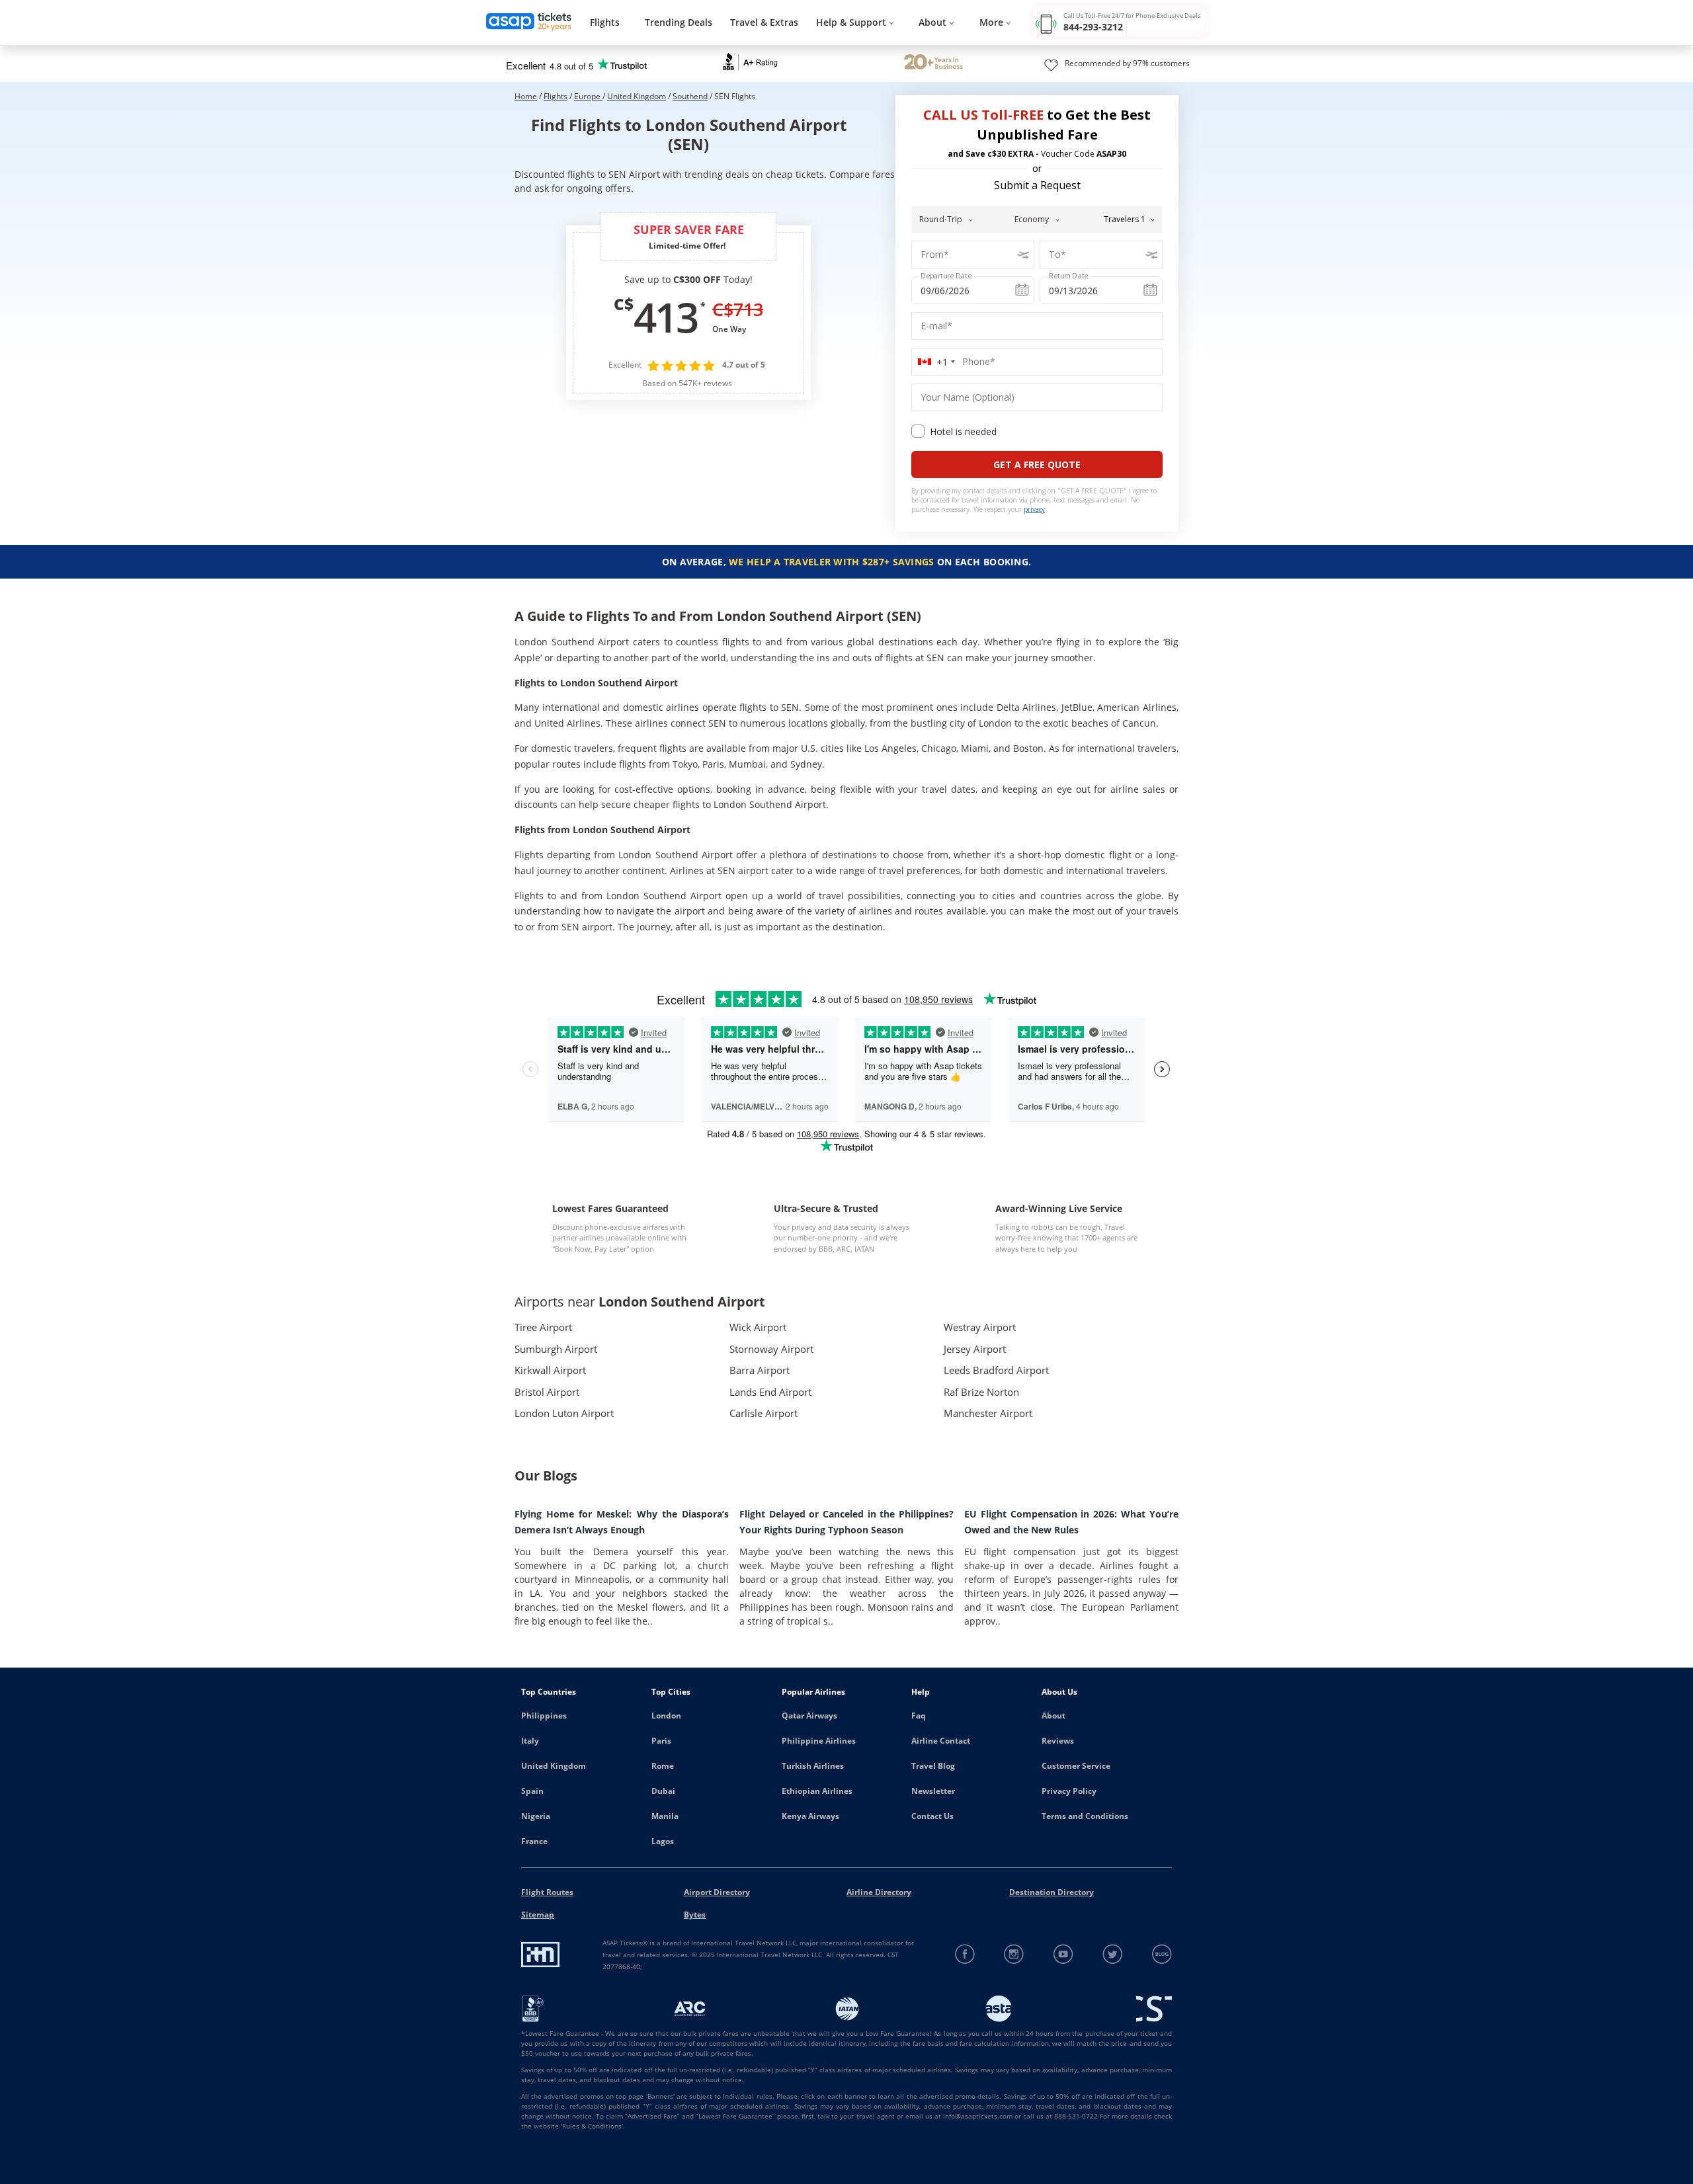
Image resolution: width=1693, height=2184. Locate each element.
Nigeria (536, 1816)
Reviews (1058, 1741)
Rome (663, 1766)
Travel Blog (933, 1766)
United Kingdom (637, 96)
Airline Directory (879, 1892)
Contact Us (932, 1816)
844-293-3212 (1093, 27)
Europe (588, 96)
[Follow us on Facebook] (965, 1954)
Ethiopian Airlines (817, 1791)
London (666, 1716)
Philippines (544, 1716)
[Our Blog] (1162, 1954)
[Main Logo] (529, 23)
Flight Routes (547, 1892)
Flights (605, 22)
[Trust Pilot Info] (933, 63)
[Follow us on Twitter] (1113, 1954)
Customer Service (1076, 1766)
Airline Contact (941, 1741)
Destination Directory (1052, 1892)
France (534, 1841)
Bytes (695, 1915)
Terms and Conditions (1085, 1816)
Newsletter (933, 1791)
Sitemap (538, 1915)
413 (665, 317)
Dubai (663, 1791)
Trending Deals (679, 22)
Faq (919, 1716)
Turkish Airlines (813, 1766)
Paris (661, 1741)
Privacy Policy (1069, 1791)
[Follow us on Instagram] (1014, 1954)
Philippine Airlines (819, 1741)
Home (526, 96)
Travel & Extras (764, 22)
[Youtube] (1064, 1954)
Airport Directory (717, 1892)
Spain (532, 1791)
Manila (665, 1816)
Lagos (663, 1841)
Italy (530, 1741)
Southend (690, 96)
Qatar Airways (809, 1716)
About (1053, 1716)
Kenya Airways (810, 1816)
